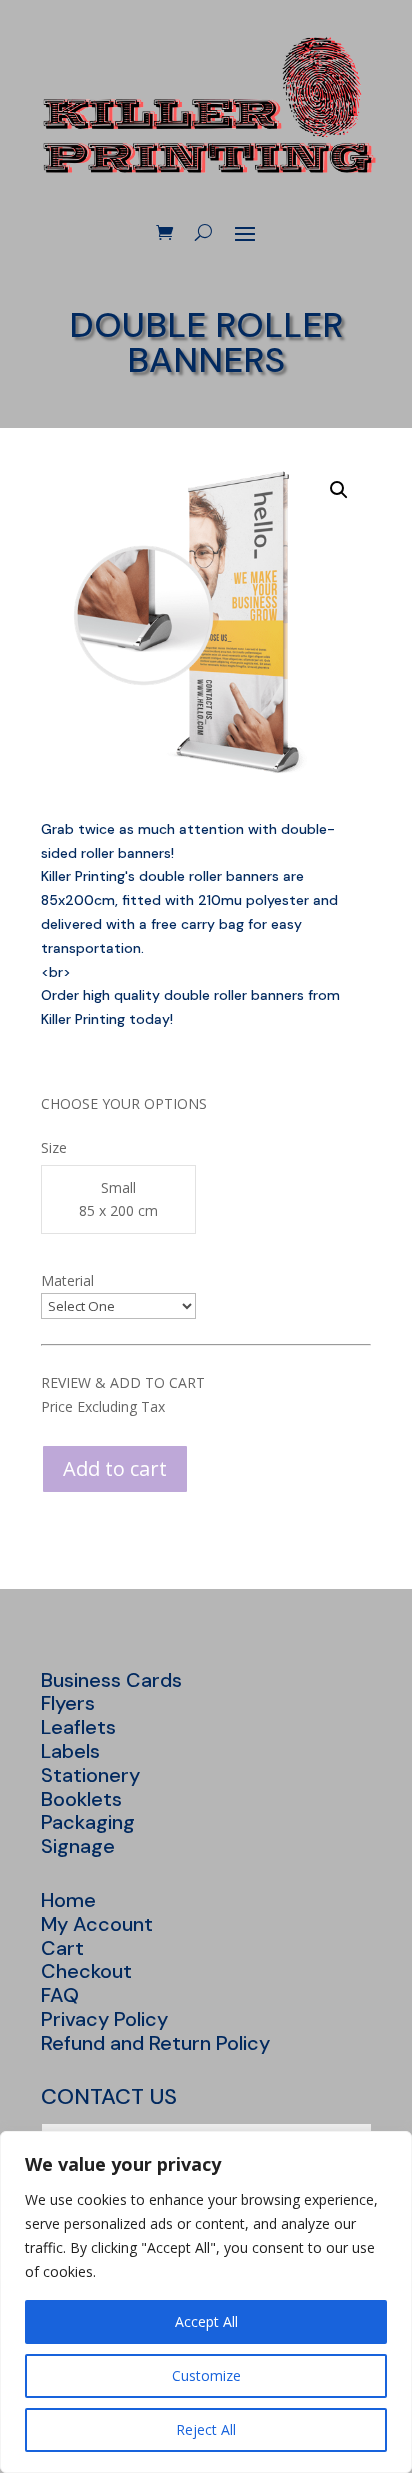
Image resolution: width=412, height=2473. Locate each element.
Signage (78, 1846)
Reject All (206, 2429)
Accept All (206, 2321)
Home (68, 1900)
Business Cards (111, 1680)
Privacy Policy (104, 2019)
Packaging (88, 1822)
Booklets (81, 1799)
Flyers (68, 1703)
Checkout (86, 1971)
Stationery (90, 1775)
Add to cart (115, 1468)
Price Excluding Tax (103, 1406)
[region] (206, 2302)
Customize (206, 2375)
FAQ (60, 1995)
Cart (62, 1948)
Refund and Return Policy (155, 2043)
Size (54, 1147)
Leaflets (78, 1727)
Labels (70, 1751)
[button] (339, 490)
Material (67, 1280)
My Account (97, 1924)
